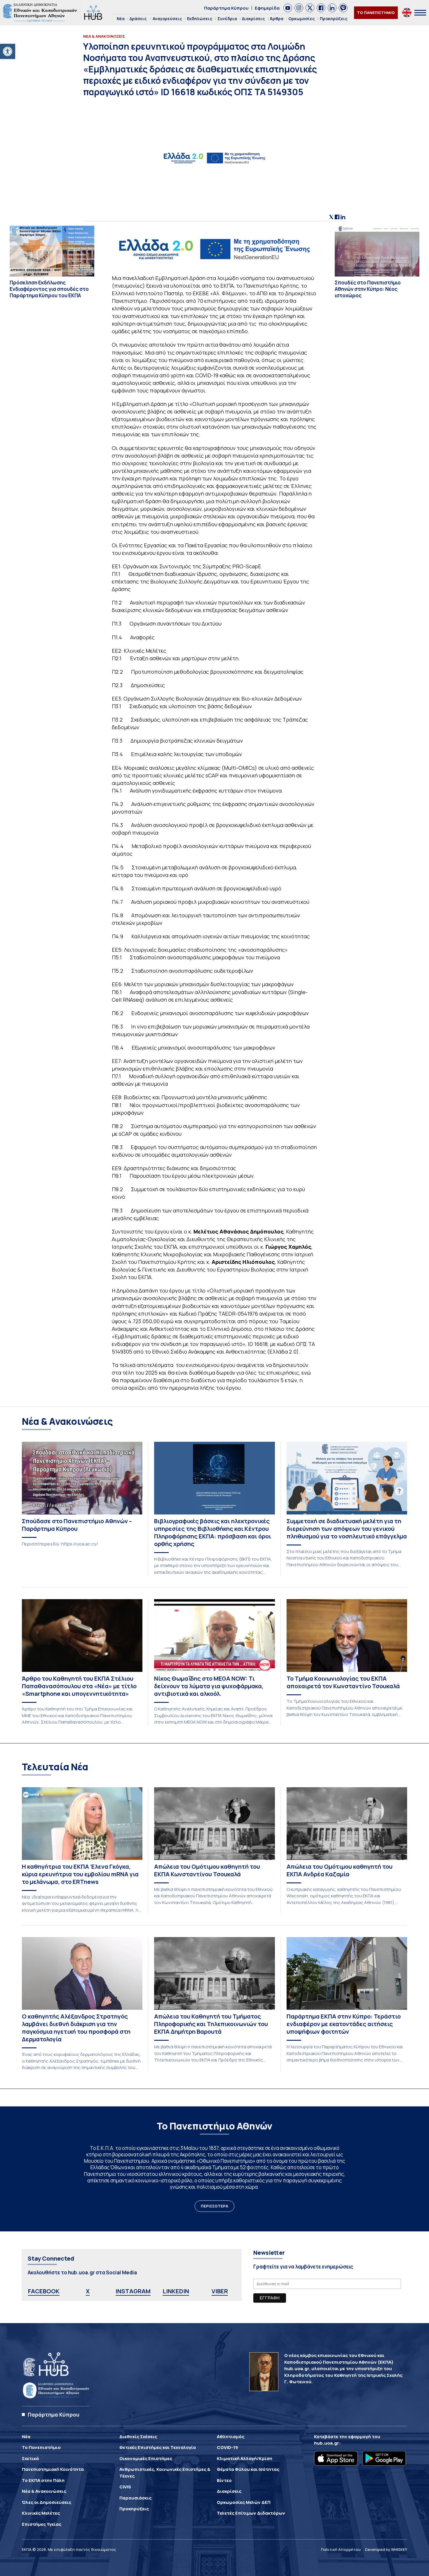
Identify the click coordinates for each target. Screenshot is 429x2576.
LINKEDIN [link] (176, 2291)
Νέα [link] (121, 19)
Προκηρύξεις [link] (334, 19)
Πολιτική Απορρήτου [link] (341, 2549)
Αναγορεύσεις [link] (167, 19)
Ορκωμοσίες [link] (302, 19)
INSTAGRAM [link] (133, 2291)
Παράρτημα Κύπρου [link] (226, 8)
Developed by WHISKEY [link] (386, 2549)
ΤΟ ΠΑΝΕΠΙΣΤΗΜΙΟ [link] (376, 13)
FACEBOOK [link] (44, 2291)
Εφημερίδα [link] (267, 8)
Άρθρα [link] (277, 19)
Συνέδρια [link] (227, 19)
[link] (8, 51)
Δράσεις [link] (138, 19)
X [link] (88, 2291)
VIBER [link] (220, 2291)
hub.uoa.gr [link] (327, 2443)
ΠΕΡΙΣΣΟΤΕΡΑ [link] (214, 2206)
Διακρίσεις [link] (253, 19)
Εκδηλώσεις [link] (200, 19)
